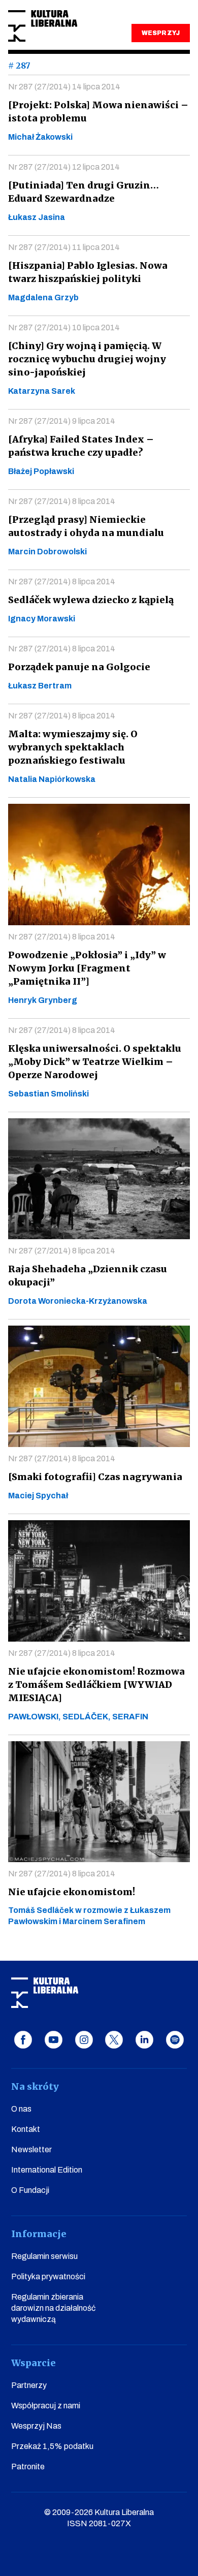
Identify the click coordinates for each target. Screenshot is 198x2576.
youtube (54, 2040)
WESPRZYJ (160, 33)
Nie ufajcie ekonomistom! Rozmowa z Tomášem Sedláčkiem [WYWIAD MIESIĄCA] (96, 1685)
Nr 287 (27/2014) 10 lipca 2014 (64, 327)
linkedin (144, 2040)
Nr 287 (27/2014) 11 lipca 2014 (64, 247)
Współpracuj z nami (46, 2406)
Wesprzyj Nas (36, 2426)
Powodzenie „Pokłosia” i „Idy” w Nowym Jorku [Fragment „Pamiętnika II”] (87, 968)
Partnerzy (29, 2385)
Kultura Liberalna (43, 26)
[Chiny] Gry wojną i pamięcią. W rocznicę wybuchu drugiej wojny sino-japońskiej (87, 359)
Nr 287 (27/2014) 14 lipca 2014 (64, 87)
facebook (23, 2040)
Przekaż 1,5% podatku (52, 2446)
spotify (175, 2040)
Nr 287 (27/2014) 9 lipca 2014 (62, 421)
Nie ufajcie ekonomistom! (72, 1892)
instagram (84, 2040)
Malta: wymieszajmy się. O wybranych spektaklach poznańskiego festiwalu (73, 747)
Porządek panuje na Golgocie (79, 667)
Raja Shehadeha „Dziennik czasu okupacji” (88, 1276)
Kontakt (26, 2129)
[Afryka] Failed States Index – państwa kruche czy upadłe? (81, 446)
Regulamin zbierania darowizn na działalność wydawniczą (53, 2308)
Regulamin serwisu (44, 2256)
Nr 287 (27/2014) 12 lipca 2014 (64, 167)
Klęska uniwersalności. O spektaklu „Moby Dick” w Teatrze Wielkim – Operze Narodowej (95, 1062)
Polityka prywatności (48, 2276)
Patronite (28, 2467)
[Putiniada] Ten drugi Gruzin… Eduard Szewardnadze (84, 192)
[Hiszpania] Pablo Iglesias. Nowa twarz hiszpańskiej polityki (88, 272)
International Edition (47, 2170)
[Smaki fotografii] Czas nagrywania (95, 1477)
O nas (21, 2109)
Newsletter (31, 2149)
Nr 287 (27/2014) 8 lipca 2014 (62, 501)
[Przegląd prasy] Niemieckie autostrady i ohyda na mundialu (86, 526)
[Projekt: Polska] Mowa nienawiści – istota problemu (98, 112)
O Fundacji (30, 2190)
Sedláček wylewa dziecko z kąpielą (91, 600)
